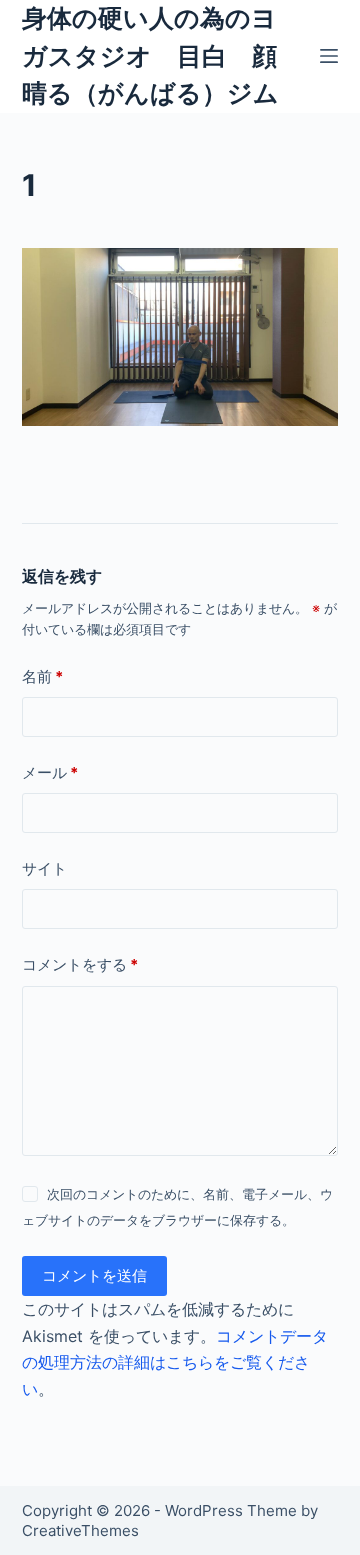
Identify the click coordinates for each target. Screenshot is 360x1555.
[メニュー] (329, 56)
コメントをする (80, 964)
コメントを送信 (94, 1275)
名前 (42, 676)
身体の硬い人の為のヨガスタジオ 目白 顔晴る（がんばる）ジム (150, 55)
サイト (44, 868)
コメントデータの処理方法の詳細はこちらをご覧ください (175, 1362)
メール (50, 772)
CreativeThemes (80, 1530)
